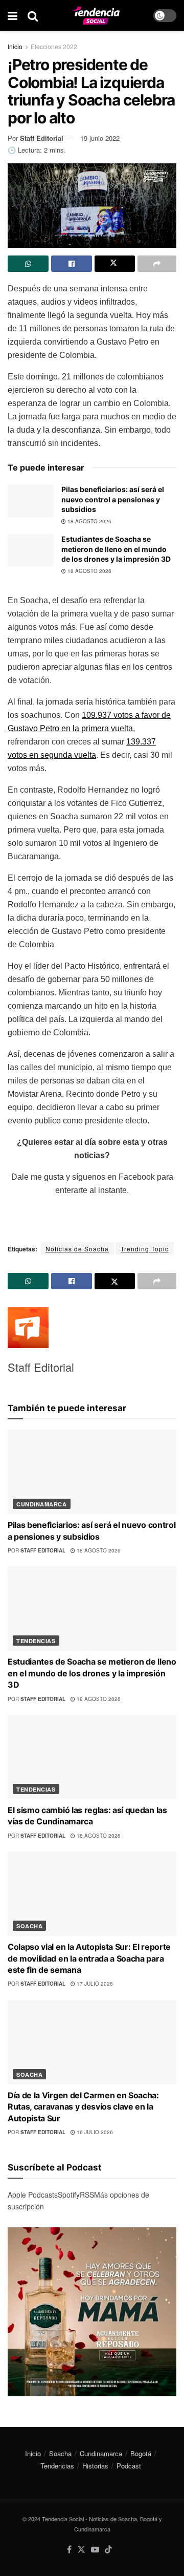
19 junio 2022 (100, 138)
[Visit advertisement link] (92, 2312)
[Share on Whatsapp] (28, 264)
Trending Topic (145, 1249)
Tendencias (36, 1641)
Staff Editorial (42, 138)
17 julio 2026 (94, 1984)
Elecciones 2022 (54, 46)
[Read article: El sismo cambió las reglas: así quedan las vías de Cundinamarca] (92, 1757)
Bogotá (141, 2453)
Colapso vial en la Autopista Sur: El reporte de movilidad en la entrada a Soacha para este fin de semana (89, 1958)
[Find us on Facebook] (69, 2550)
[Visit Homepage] (96, 16)
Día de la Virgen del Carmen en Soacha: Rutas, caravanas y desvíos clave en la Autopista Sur (83, 2107)
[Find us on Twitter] (81, 2550)
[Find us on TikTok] (108, 2550)
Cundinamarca (42, 1504)
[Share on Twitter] (115, 264)
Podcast (129, 2466)
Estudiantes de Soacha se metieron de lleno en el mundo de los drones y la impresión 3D (116, 549)
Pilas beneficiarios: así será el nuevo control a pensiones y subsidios (113, 499)
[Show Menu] (13, 15)
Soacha (29, 1926)
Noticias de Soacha (77, 1249)
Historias (95, 2466)
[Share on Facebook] (72, 264)
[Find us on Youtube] (95, 2550)
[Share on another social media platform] (157, 264)
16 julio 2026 (94, 2132)
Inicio (15, 46)
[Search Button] (33, 15)
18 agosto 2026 (89, 521)
